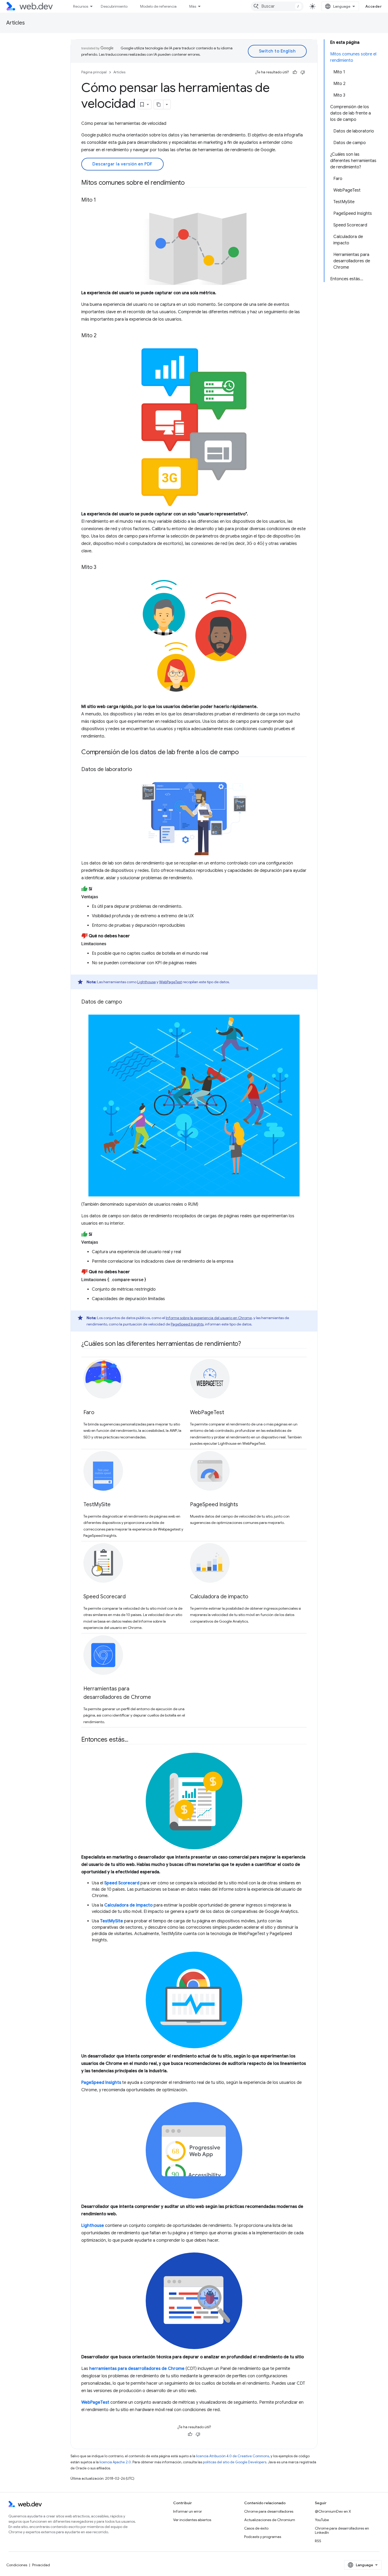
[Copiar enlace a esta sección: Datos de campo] (127, 1002)
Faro (89, 1412)
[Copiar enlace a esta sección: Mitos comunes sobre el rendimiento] (190, 183)
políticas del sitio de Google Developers (235, 2462)
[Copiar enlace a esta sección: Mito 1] (101, 200)
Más (193, 6)
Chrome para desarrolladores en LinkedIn (342, 2530)
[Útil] (295, 72)
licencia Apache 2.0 (115, 2462)
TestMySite (97, 1505)
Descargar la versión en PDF (122, 164)
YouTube (322, 2520)
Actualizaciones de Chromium (270, 2520)
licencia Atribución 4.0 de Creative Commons (233, 2456)
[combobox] (277, 6)
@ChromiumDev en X (333, 2511)
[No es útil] (303, 72)
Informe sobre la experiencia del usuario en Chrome (209, 1318)
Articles (16, 23)
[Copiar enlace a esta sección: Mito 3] (101, 568)
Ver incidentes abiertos (192, 2520)
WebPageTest (171, 982)
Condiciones (17, 2565)
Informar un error (188, 2511)
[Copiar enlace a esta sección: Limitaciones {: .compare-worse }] (151, 1280)
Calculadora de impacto (219, 1597)
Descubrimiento (114, 6)
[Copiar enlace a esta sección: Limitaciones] (111, 944)
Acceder (374, 6)
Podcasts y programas (263, 2537)
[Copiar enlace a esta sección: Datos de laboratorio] (137, 770)
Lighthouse (146, 982)
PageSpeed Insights (187, 1324)
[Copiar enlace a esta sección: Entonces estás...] (133, 1740)
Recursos (81, 6)
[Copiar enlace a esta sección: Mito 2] (101, 336)
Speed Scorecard (105, 1597)
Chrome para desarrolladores (269, 2511)
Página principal (94, 72)
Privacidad (41, 2565)
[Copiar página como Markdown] (159, 104)
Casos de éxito (256, 2528)
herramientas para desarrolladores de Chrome (137, 2369)
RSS (318, 2541)
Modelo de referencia (158, 6)
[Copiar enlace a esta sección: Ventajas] (103, 897)
